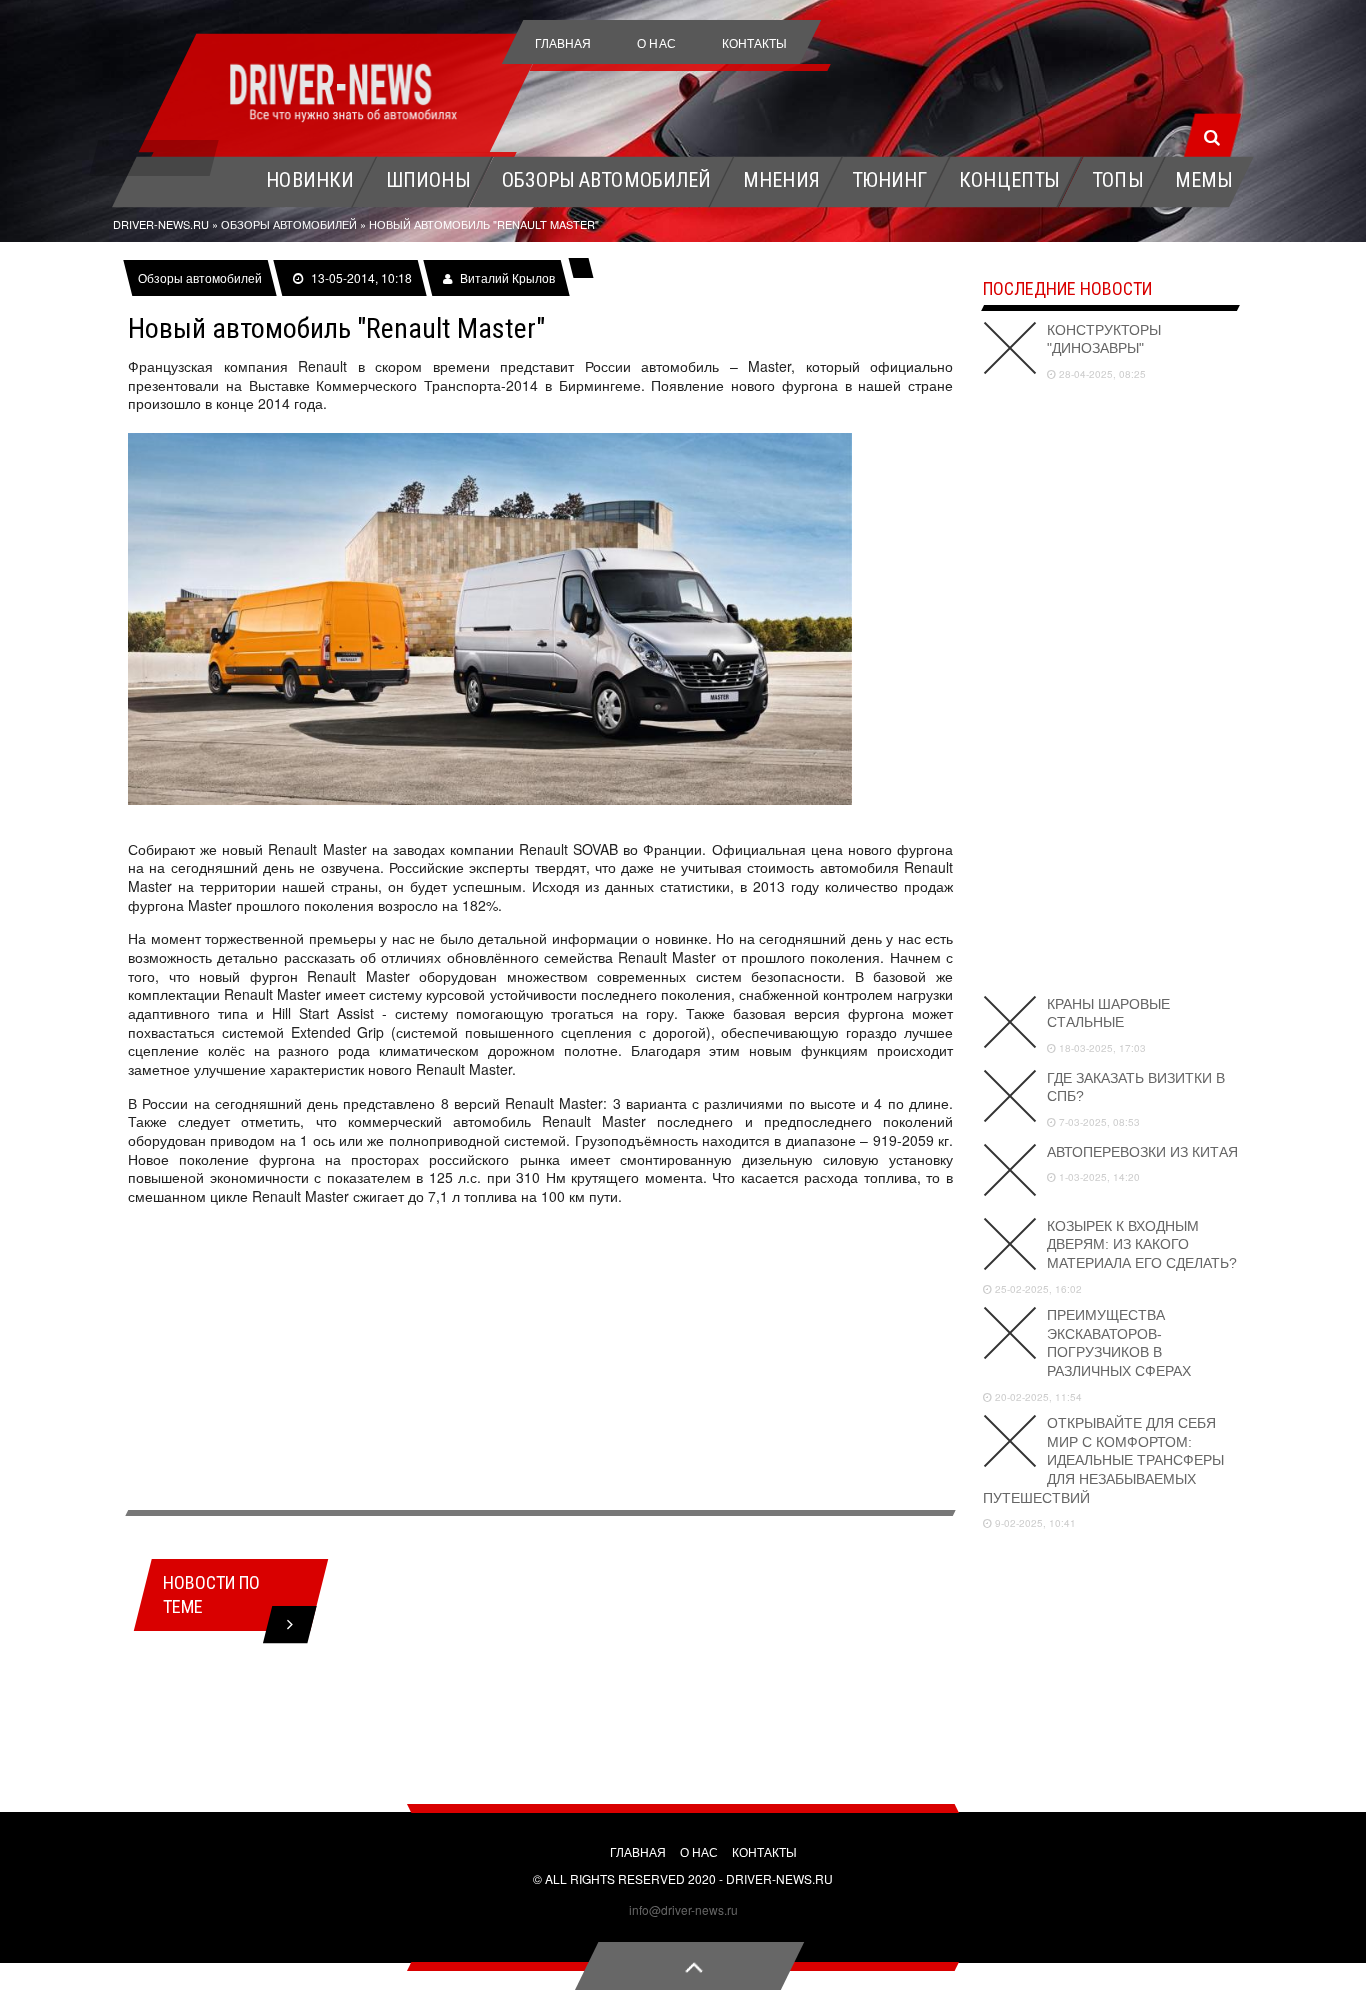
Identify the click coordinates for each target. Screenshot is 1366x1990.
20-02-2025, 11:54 (1037, 1397)
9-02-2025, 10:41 (1034, 1523)
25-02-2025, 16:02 (1037, 1289)
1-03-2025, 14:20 (1098, 1177)
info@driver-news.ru (683, 1909)
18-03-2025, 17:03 (1101, 1048)
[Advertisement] (540, 1361)
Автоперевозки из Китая (1142, 1152)
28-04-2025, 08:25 (1101, 374)
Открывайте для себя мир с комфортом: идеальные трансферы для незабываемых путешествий (1103, 1460)
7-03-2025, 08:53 (1098, 1122)
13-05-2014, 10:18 (360, 278)
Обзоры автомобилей (200, 278)
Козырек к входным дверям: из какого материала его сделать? (1142, 1244)
